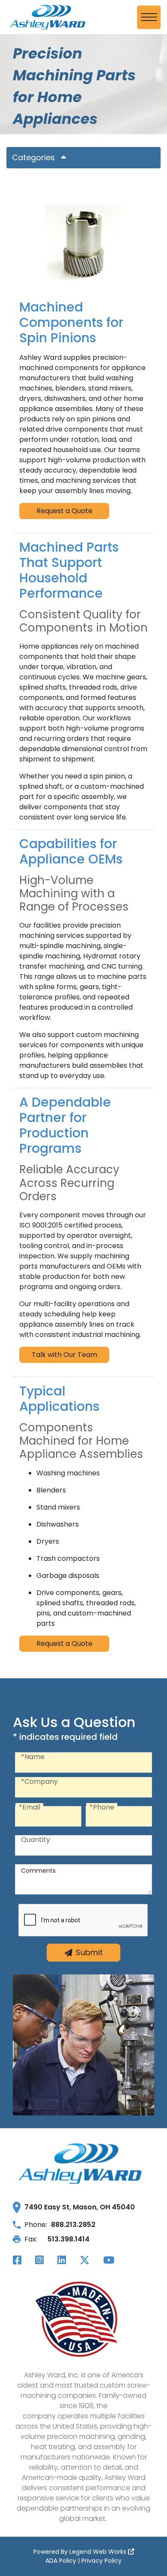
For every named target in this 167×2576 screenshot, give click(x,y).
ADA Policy (61, 2561)
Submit (89, 1952)
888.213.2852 (73, 2225)
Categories (33, 157)
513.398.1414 (69, 2239)
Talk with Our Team (64, 1355)
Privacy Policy (101, 2561)
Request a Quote (64, 511)
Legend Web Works (99, 2552)
